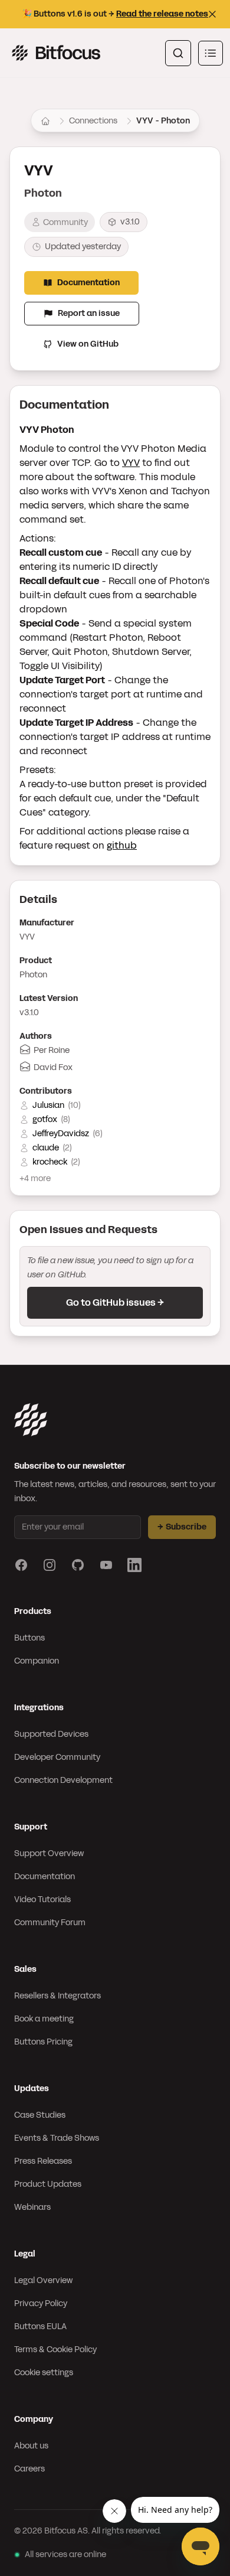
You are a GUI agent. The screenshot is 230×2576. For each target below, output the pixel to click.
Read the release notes (162, 14)
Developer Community (57, 1757)
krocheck (50, 1162)
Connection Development (63, 1780)
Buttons (29, 1638)
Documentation (88, 283)
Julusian (48, 1105)
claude (46, 1148)
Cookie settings (44, 2373)
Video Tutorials (42, 1900)
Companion (37, 1661)
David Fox (53, 1067)
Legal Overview (43, 2280)
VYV (131, 463)
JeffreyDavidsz (61, 1134)
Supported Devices (51, 1734)
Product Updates (48, 2184)
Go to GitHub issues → (115, 1302)
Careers (29, 2469)
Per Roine (52, 1050)
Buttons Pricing (43, 2042)
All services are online (65, 2554)
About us (31, 2446)
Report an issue (89, 313)
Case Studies (40, 2115)
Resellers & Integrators (57, 1996)
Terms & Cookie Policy (55, 2350)
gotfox (45, 1119)
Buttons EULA (40, 2326)
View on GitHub (88, 344)
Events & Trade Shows (57, 2138)
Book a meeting (44, 2019)
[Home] (45, 121)
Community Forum (50, 1923)
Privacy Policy (41, 2303)
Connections (93, 121)
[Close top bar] (212, 14)
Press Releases (43, 2161)
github (122, 845)
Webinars (32, 2207)
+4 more (35, 1178)
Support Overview (49, 1853)
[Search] (178, 53)
